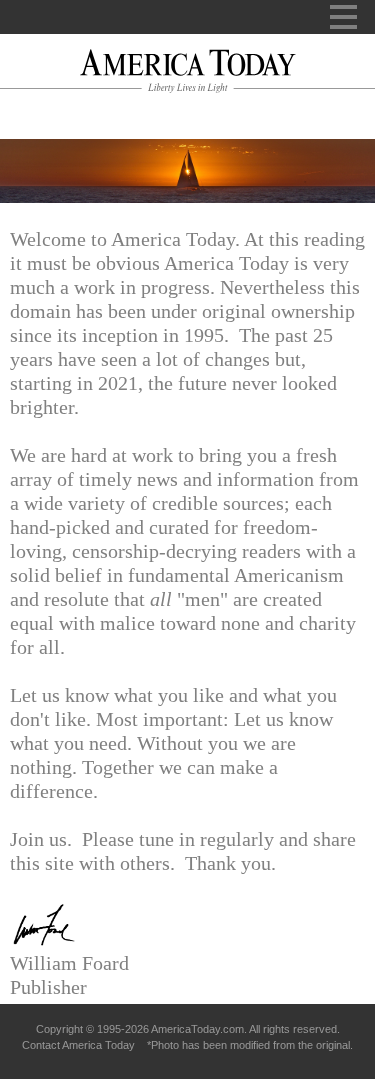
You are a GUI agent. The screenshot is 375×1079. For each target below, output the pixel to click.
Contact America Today (78, 1045)
